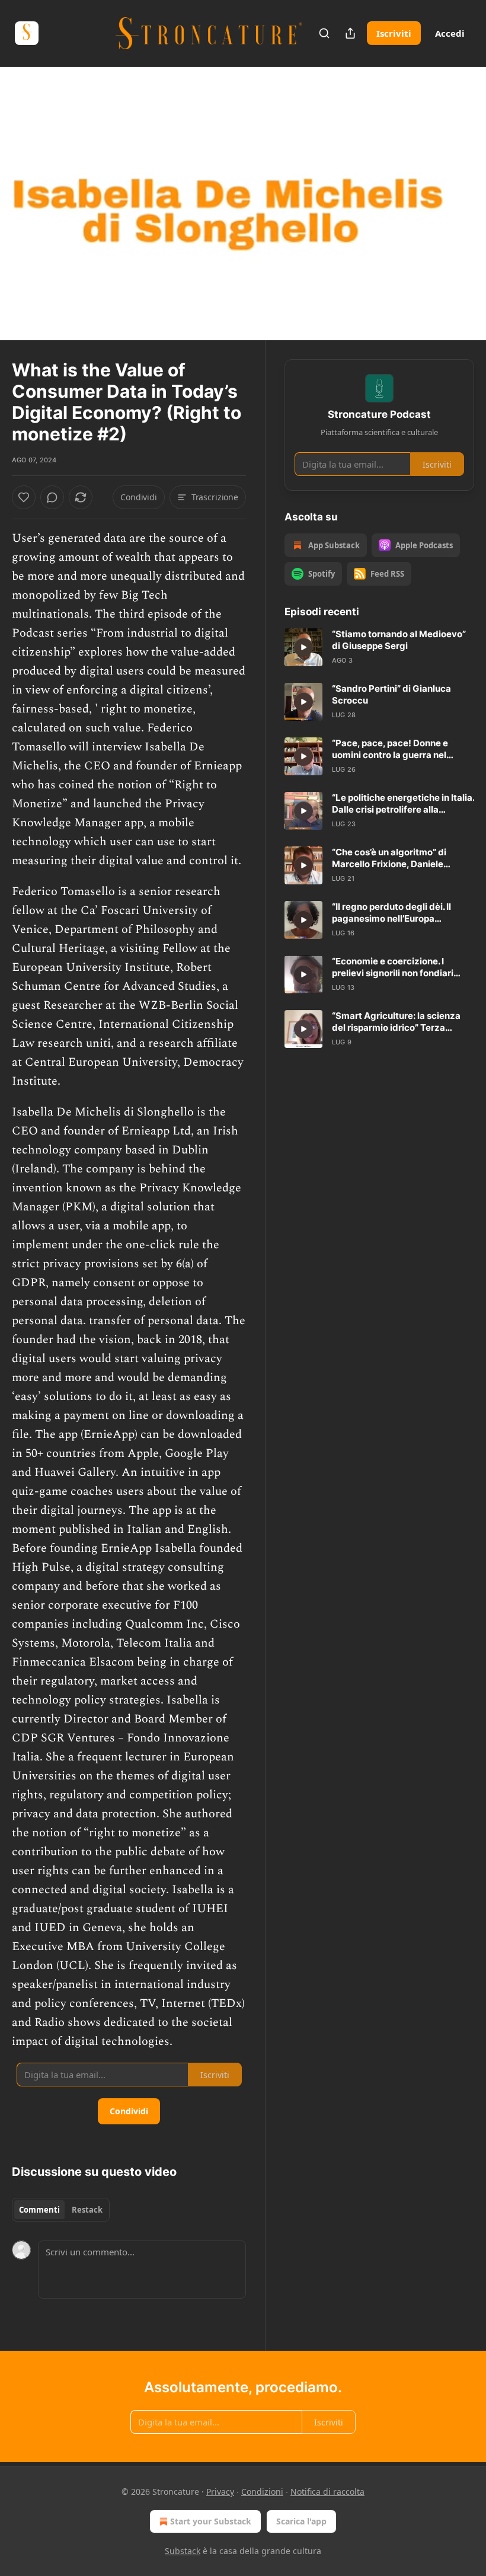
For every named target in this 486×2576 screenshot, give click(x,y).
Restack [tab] (87, 2210)
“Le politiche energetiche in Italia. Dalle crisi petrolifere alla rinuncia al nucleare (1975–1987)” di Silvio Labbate (403, 804)
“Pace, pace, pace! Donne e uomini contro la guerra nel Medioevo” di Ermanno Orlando (399, 749)
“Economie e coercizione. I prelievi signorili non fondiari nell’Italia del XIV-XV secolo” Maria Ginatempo (393, 967)
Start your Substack (211, 2521)
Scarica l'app (301, 2521)
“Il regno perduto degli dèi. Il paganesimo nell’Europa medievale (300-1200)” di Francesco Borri (391, 913)
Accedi (450, 33)
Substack (183, 2551)
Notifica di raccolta (327, 2492)
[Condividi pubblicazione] (350, 33)
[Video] (24, 191)
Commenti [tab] (39, 2210)
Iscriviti (394, 33)
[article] (379, 647)
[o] (303, 647)
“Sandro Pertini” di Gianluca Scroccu (391, 694)
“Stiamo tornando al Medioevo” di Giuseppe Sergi (399, 640)
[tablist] (61, 2210)
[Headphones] (24, 217)
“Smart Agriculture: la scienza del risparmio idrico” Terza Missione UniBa (396, 1022)
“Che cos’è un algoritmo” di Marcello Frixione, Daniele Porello (389, 858)
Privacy (220, 2492)
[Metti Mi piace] (24, 497)
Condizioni (262, 2492)
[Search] (324, 33)
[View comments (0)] (461, 204)
